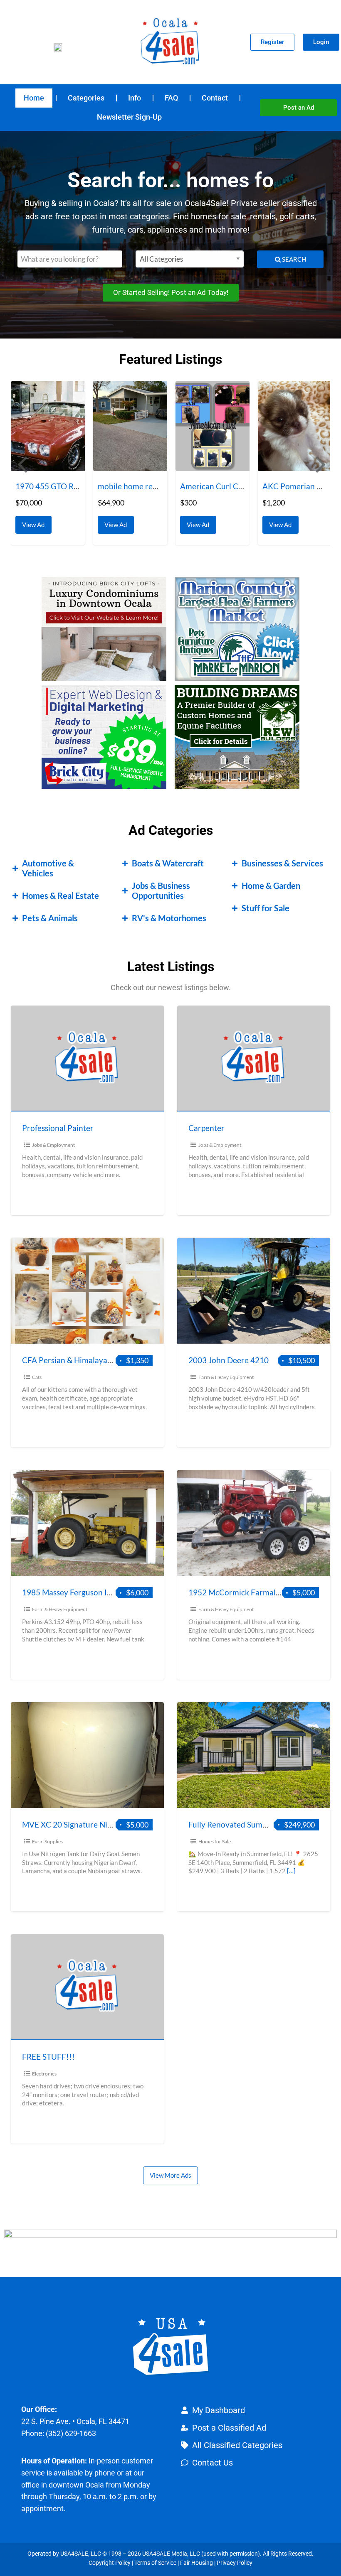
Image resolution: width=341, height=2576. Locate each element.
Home (34, 98)
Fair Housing (196, 2563)
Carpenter (206, 1128)
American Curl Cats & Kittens (149, 486)
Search (293, 259)
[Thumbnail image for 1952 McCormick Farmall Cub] (254, 1523)
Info (135, 98)
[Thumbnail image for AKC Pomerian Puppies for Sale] (213, 426)
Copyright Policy (110, 2563)
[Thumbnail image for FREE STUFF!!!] (87, 1987)
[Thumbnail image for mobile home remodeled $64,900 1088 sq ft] (48, 426)
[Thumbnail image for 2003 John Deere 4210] (254, 1291)
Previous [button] (21, 464)
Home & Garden (271, 886)
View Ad (36, 522)
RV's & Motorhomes (169, 918)
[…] (291, 1871)
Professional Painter (58, 1128)
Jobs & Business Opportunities (161, 891)
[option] (48, 463)
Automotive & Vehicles (48, 868)
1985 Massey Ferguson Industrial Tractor (94, 1592)
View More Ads (170, 2175)
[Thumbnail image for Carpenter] (254, 1059)
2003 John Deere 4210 (229, 1360)
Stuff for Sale (266, 908)
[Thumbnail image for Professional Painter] (87, 1059)
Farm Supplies (47, 1841)
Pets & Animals (50, 918)
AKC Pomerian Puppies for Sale (235, 486)
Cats (37, 1377)
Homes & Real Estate (61, 895)
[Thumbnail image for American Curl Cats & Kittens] (130, 426)
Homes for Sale (215, 1841)
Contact (215, 98)
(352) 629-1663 (71, 2433)
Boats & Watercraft (168, 863)
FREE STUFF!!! (48, 2057)
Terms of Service (155, 2563)
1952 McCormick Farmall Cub (241, 1592)
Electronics (44, 2074)
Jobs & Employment (53, 1145)
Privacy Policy (235, 2563)
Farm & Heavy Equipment (226, 1377)
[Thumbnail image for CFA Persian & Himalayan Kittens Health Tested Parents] (87, 1291)
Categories (86, 98)
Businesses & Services (282, 863)
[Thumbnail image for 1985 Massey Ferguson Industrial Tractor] (87, 1523)
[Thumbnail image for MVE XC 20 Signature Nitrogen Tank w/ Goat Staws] (87, 1755)
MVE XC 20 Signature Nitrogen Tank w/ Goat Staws (112, 1824)
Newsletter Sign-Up (129, 117)
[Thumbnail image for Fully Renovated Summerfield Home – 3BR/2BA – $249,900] (254, 1755)
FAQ (171, 98)
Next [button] (320, 464)
